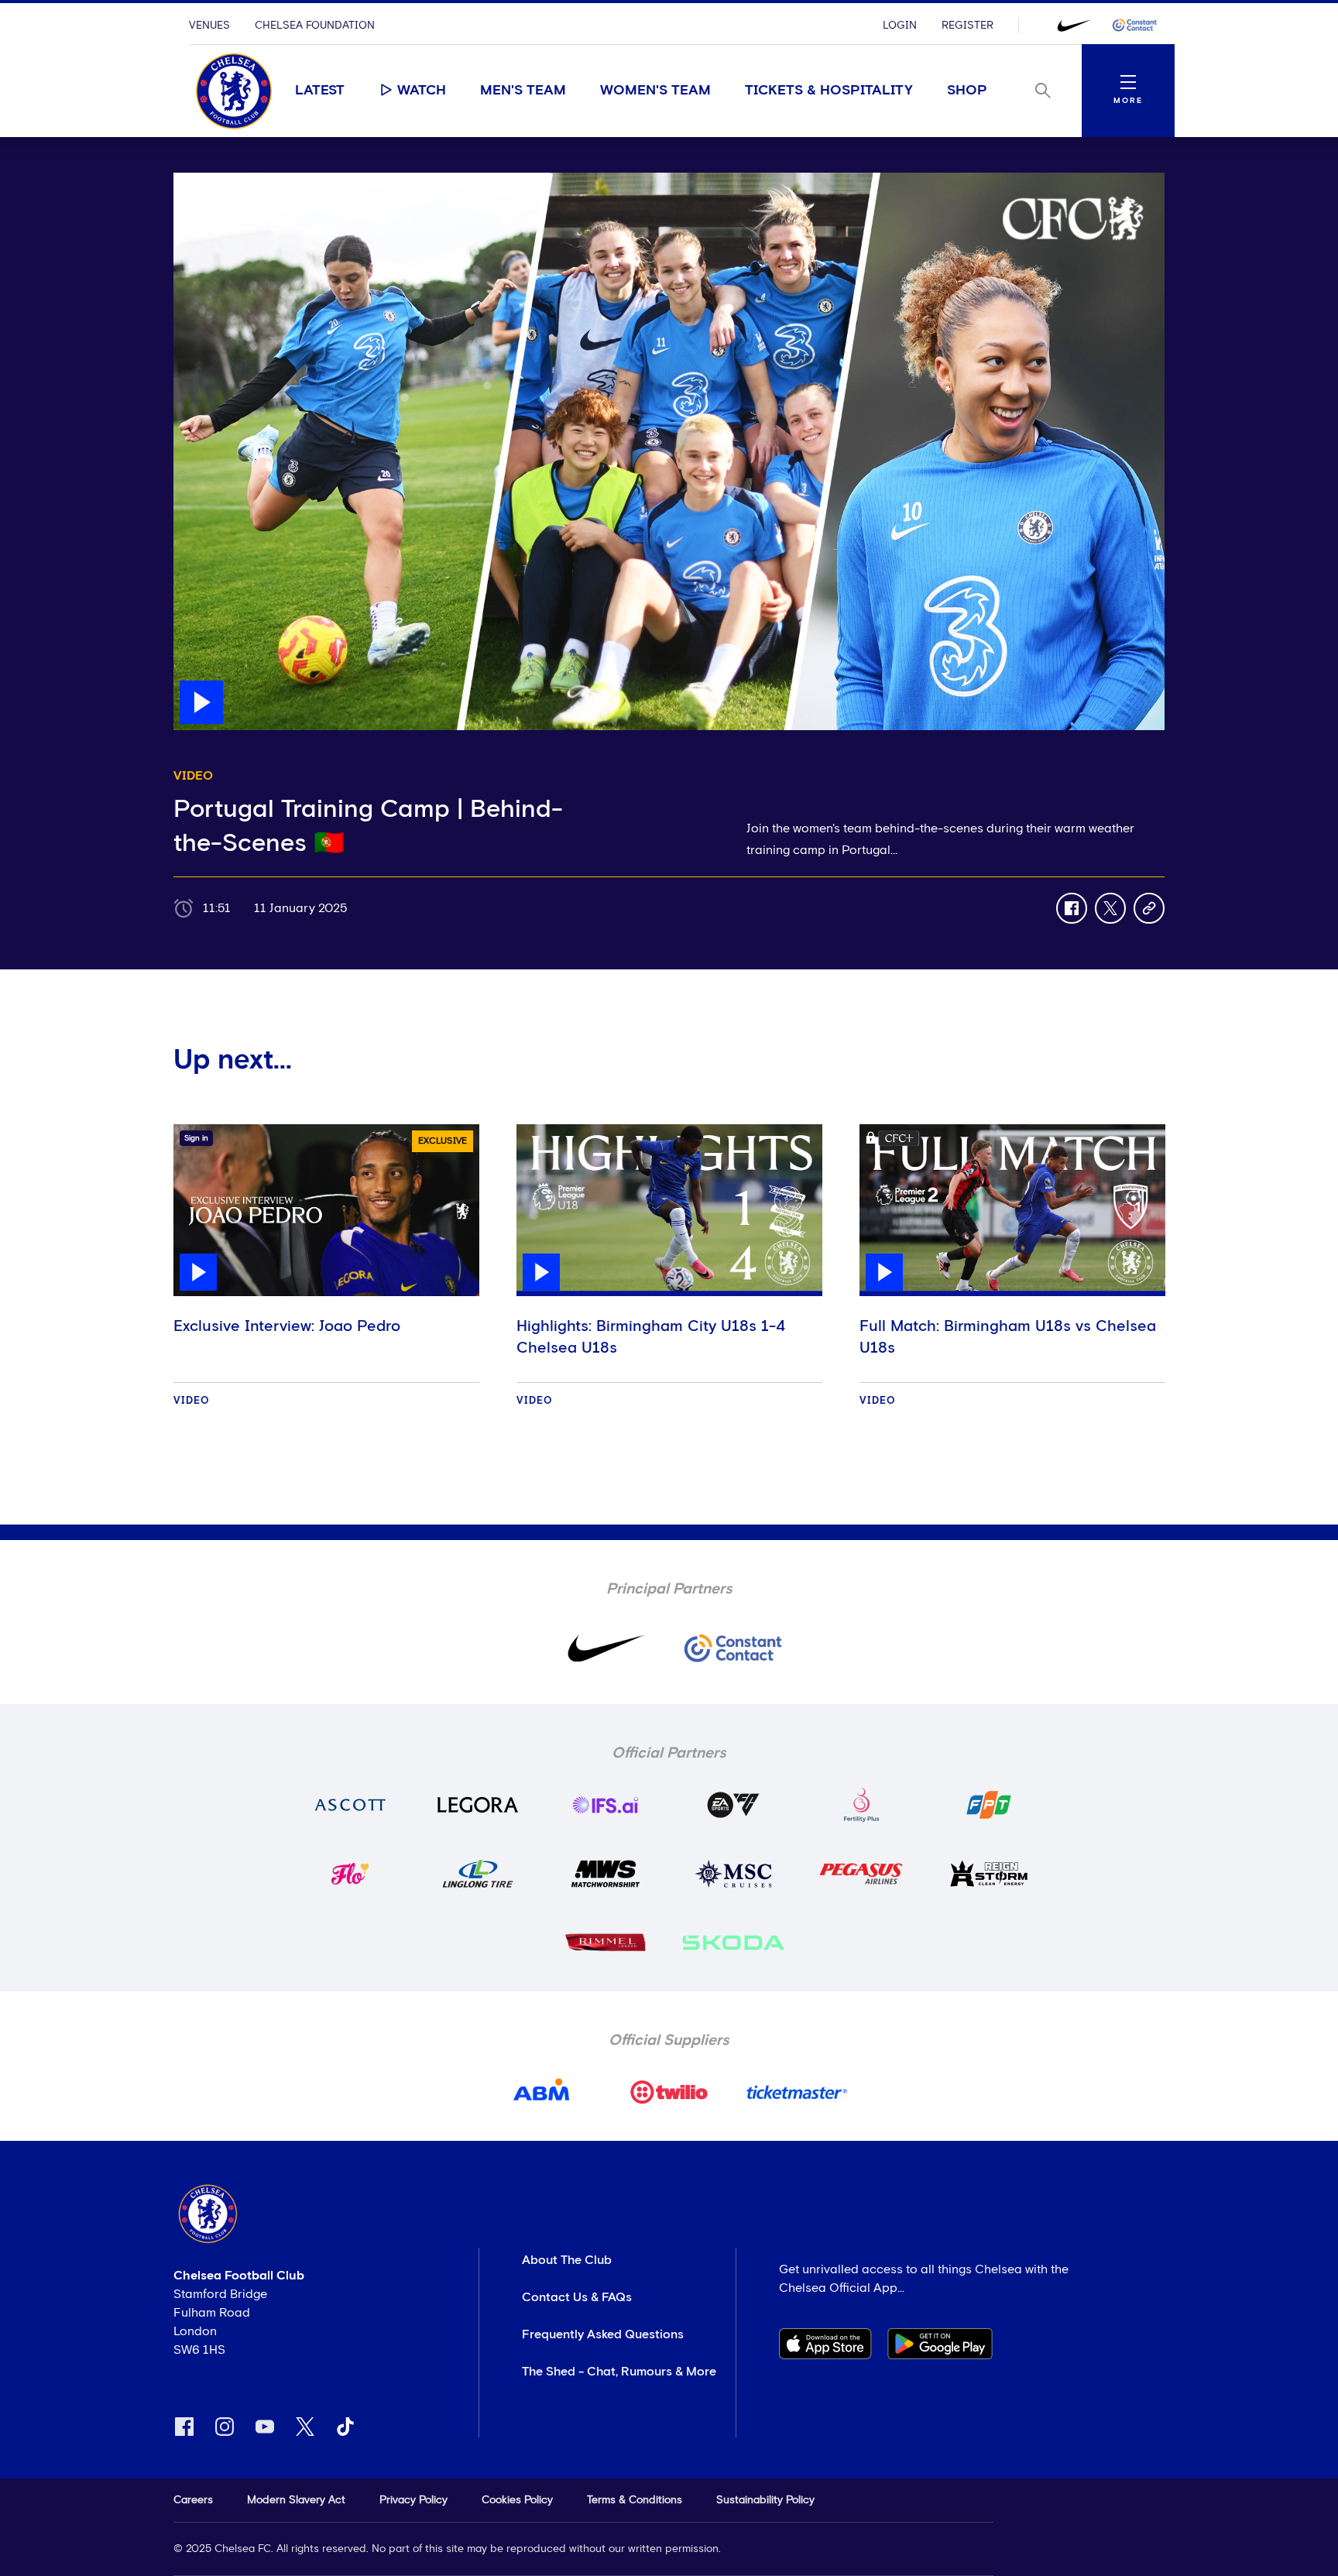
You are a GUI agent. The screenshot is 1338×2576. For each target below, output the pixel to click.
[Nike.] (1074, 26)
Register (967, 26)
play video (204, 180)
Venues (209, 26)
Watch (422, 91)
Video (192, 1401)
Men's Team (523, 91)
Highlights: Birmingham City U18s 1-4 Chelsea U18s (651, 1337)
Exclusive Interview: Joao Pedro (287, 1326)
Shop (967, 91)
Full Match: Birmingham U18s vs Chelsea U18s (1008, 1337)
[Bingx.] (1134, 26)
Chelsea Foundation (315, 26)
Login (900, 26)
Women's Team (655, 91)
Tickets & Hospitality (829, 91)
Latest (320, 91)
